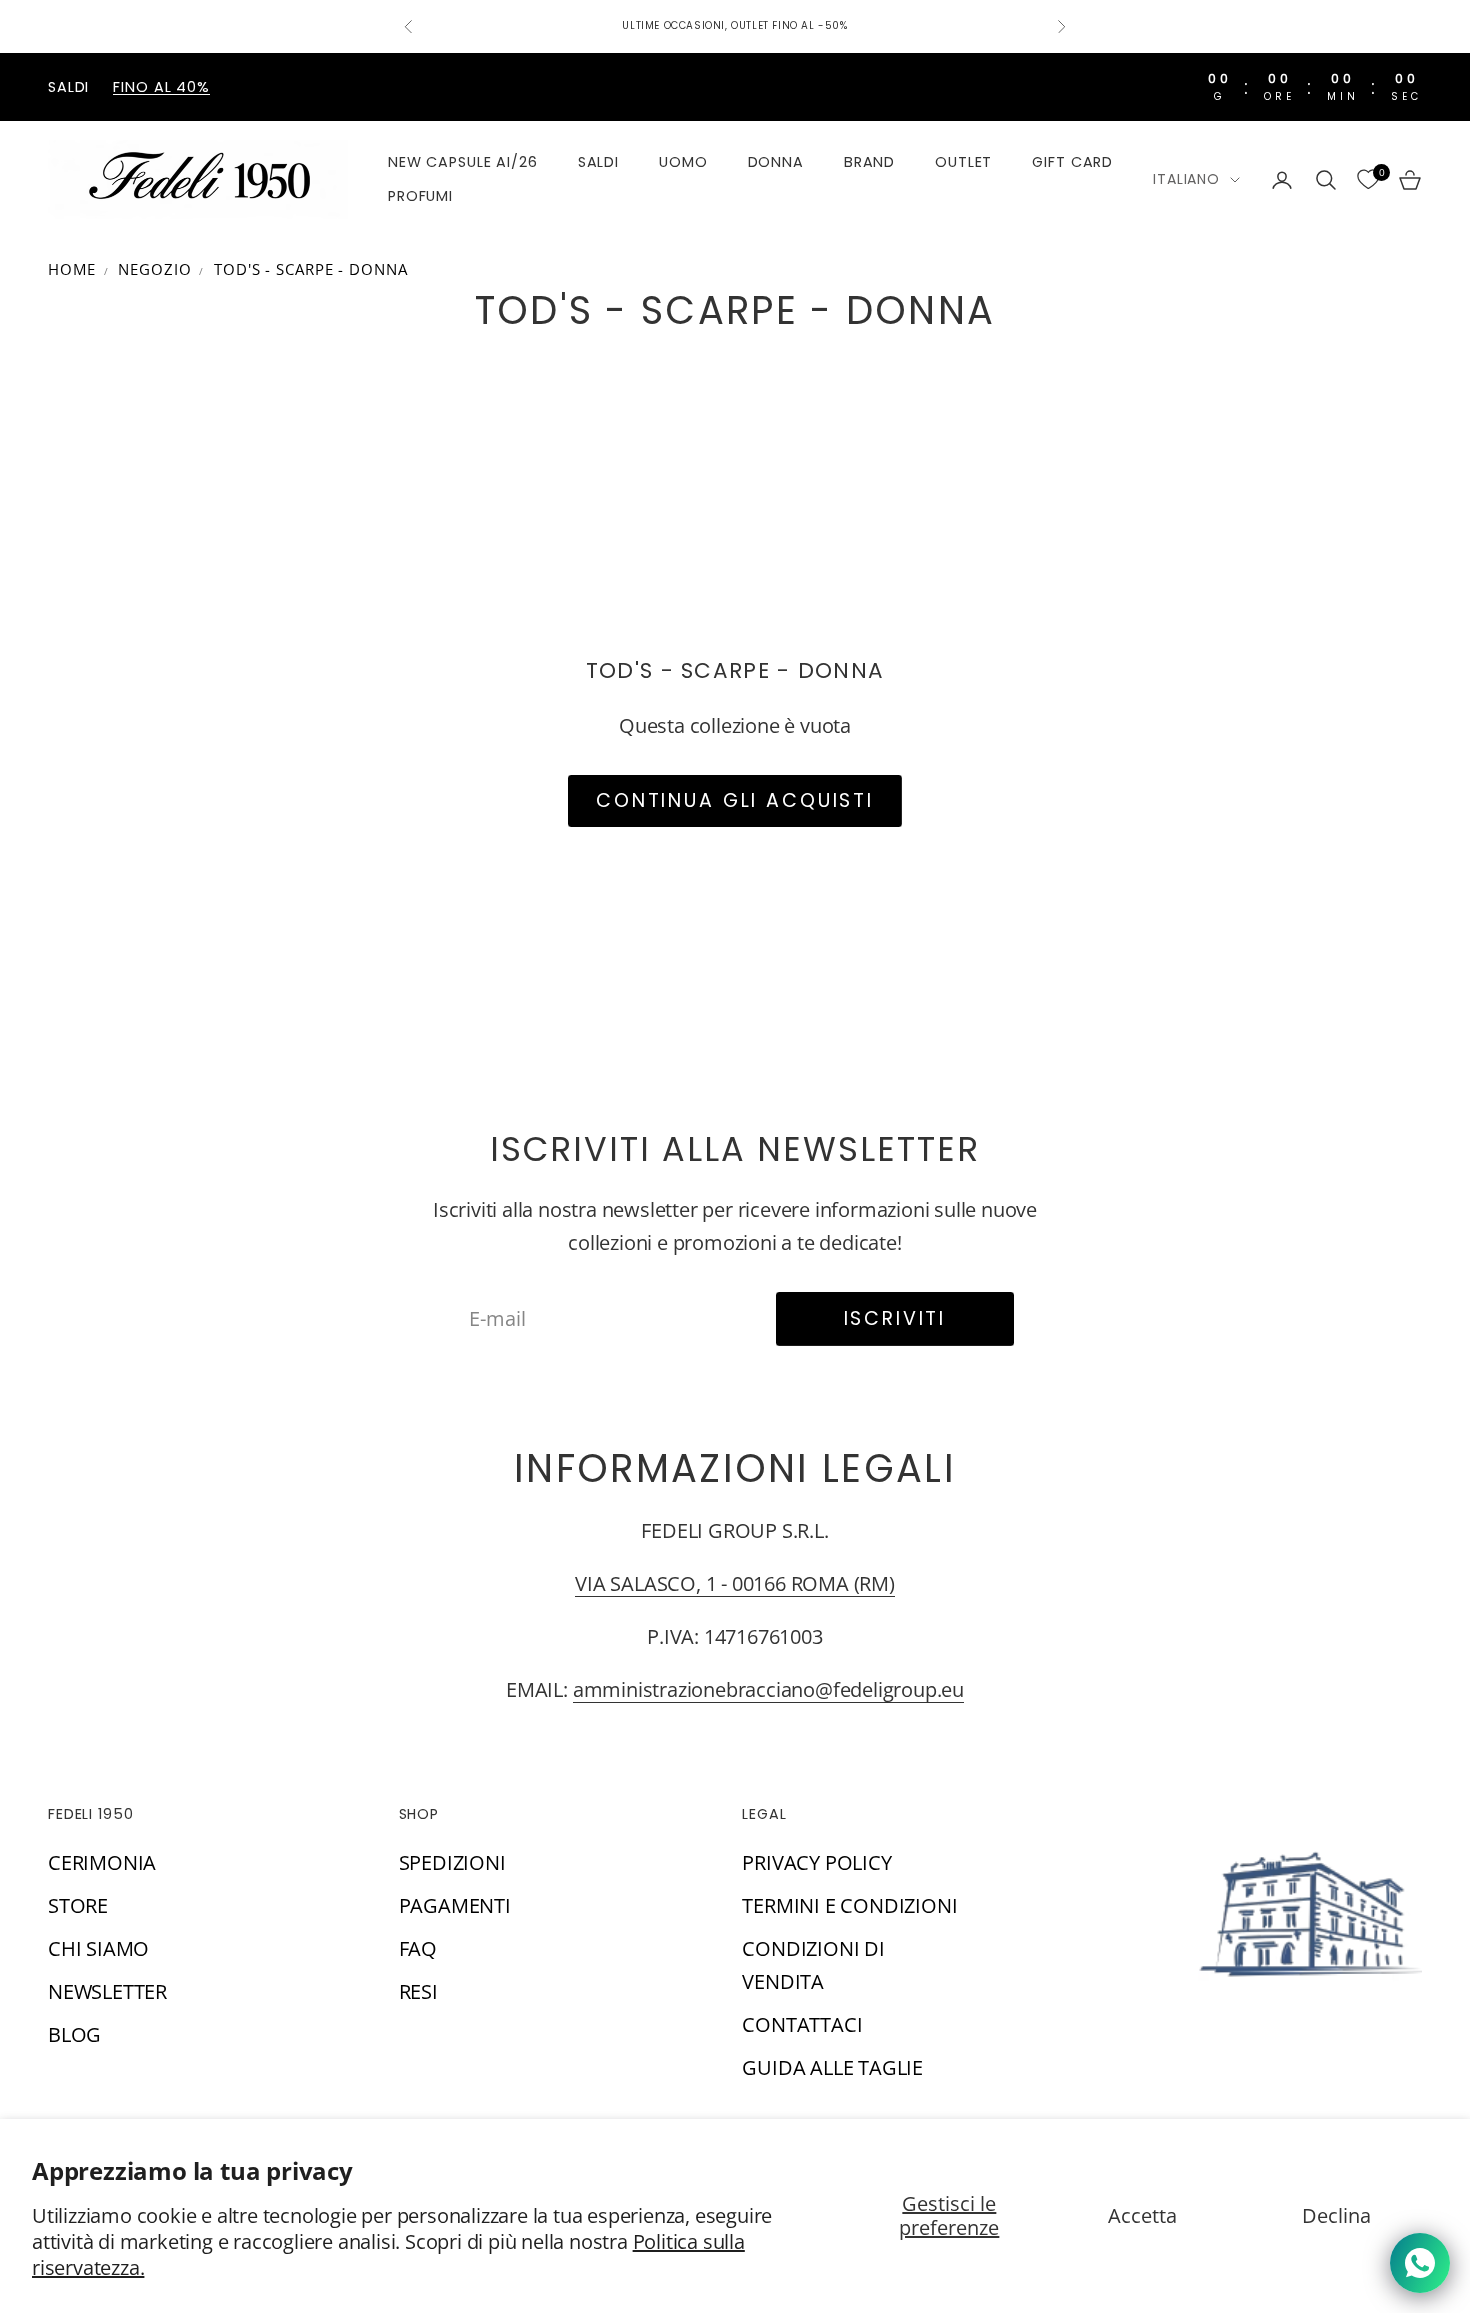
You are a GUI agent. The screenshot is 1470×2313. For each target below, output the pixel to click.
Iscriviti (895, 1318)
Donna (776, 162)
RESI (418, 1991)
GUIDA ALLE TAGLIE (832, 2067)
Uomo (683, 162)
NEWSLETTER (107, 1991)
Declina (1336, 2215)
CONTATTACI (802, 2024)
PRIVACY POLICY (816, 1862)
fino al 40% (161, 87)
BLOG (74, 2034)
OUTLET (963, 162)
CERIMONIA (102, 1862)
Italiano (1186, 179)
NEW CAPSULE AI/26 (463, 162)
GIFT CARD (1072, 162)
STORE (78, 1905)
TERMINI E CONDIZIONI (849, 1905)
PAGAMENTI (455, 1905)
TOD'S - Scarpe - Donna (311, 269)
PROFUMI (420, 197)
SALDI (598, 162)
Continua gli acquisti (735, 800)
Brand (869, 162)
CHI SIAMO (98, 1948)
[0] (1368, 180)
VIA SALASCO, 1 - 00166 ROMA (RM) (735, 1583)
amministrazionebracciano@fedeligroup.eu (768, 1689)
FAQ (418, 1948)
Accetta (1142, 2215)
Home (72, 269)
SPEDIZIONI (452, 1862)
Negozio (154, 269)
